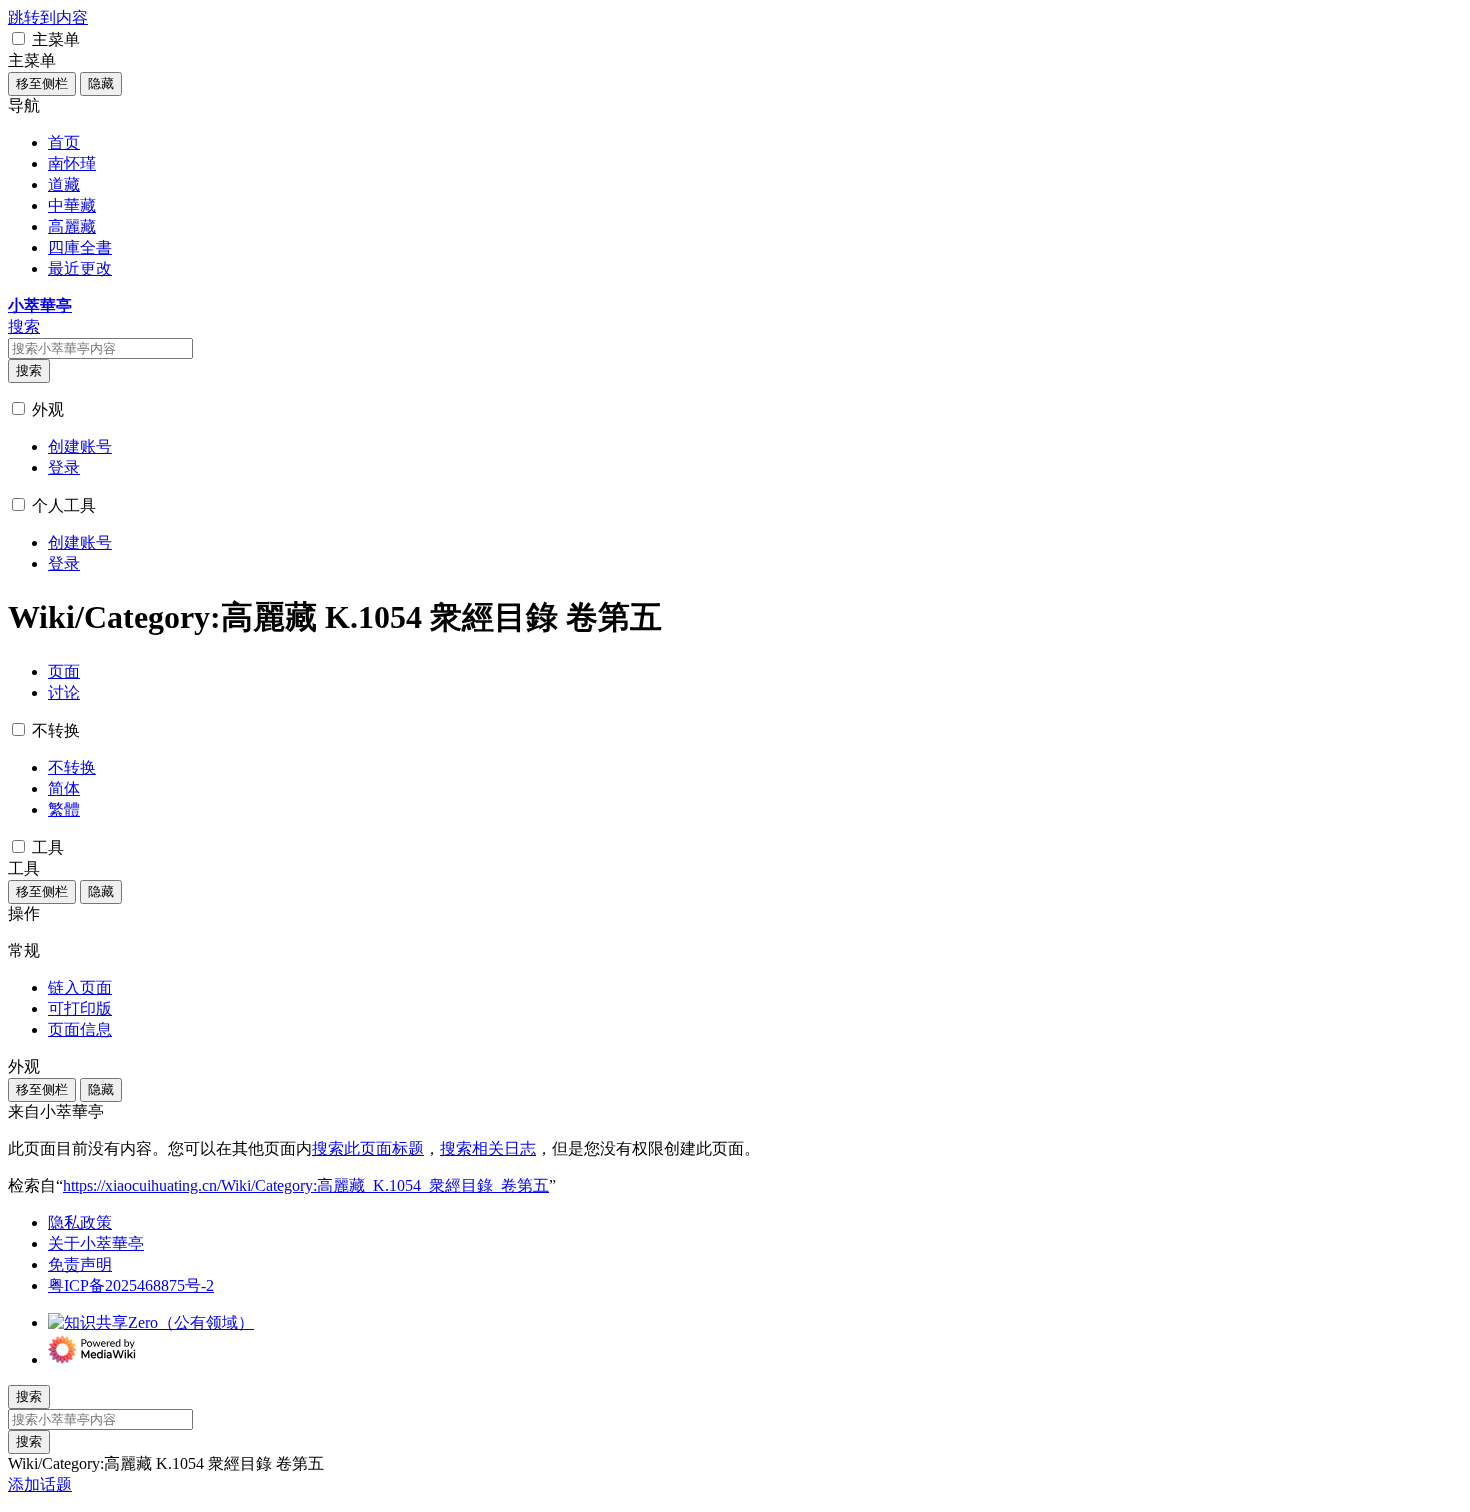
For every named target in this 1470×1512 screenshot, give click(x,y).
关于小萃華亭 (96, 1243)
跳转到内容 (48, 17)
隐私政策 (80, 1222)
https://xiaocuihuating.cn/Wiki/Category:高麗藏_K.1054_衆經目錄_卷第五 (306, 1185)
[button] (18, 38)
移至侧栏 (42, 83)
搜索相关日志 (488, 1148)
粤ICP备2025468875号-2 (131, 1285)
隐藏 (101, 83)
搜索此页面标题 (368, 1148)
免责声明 (80, 1264)
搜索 (29, 370)
